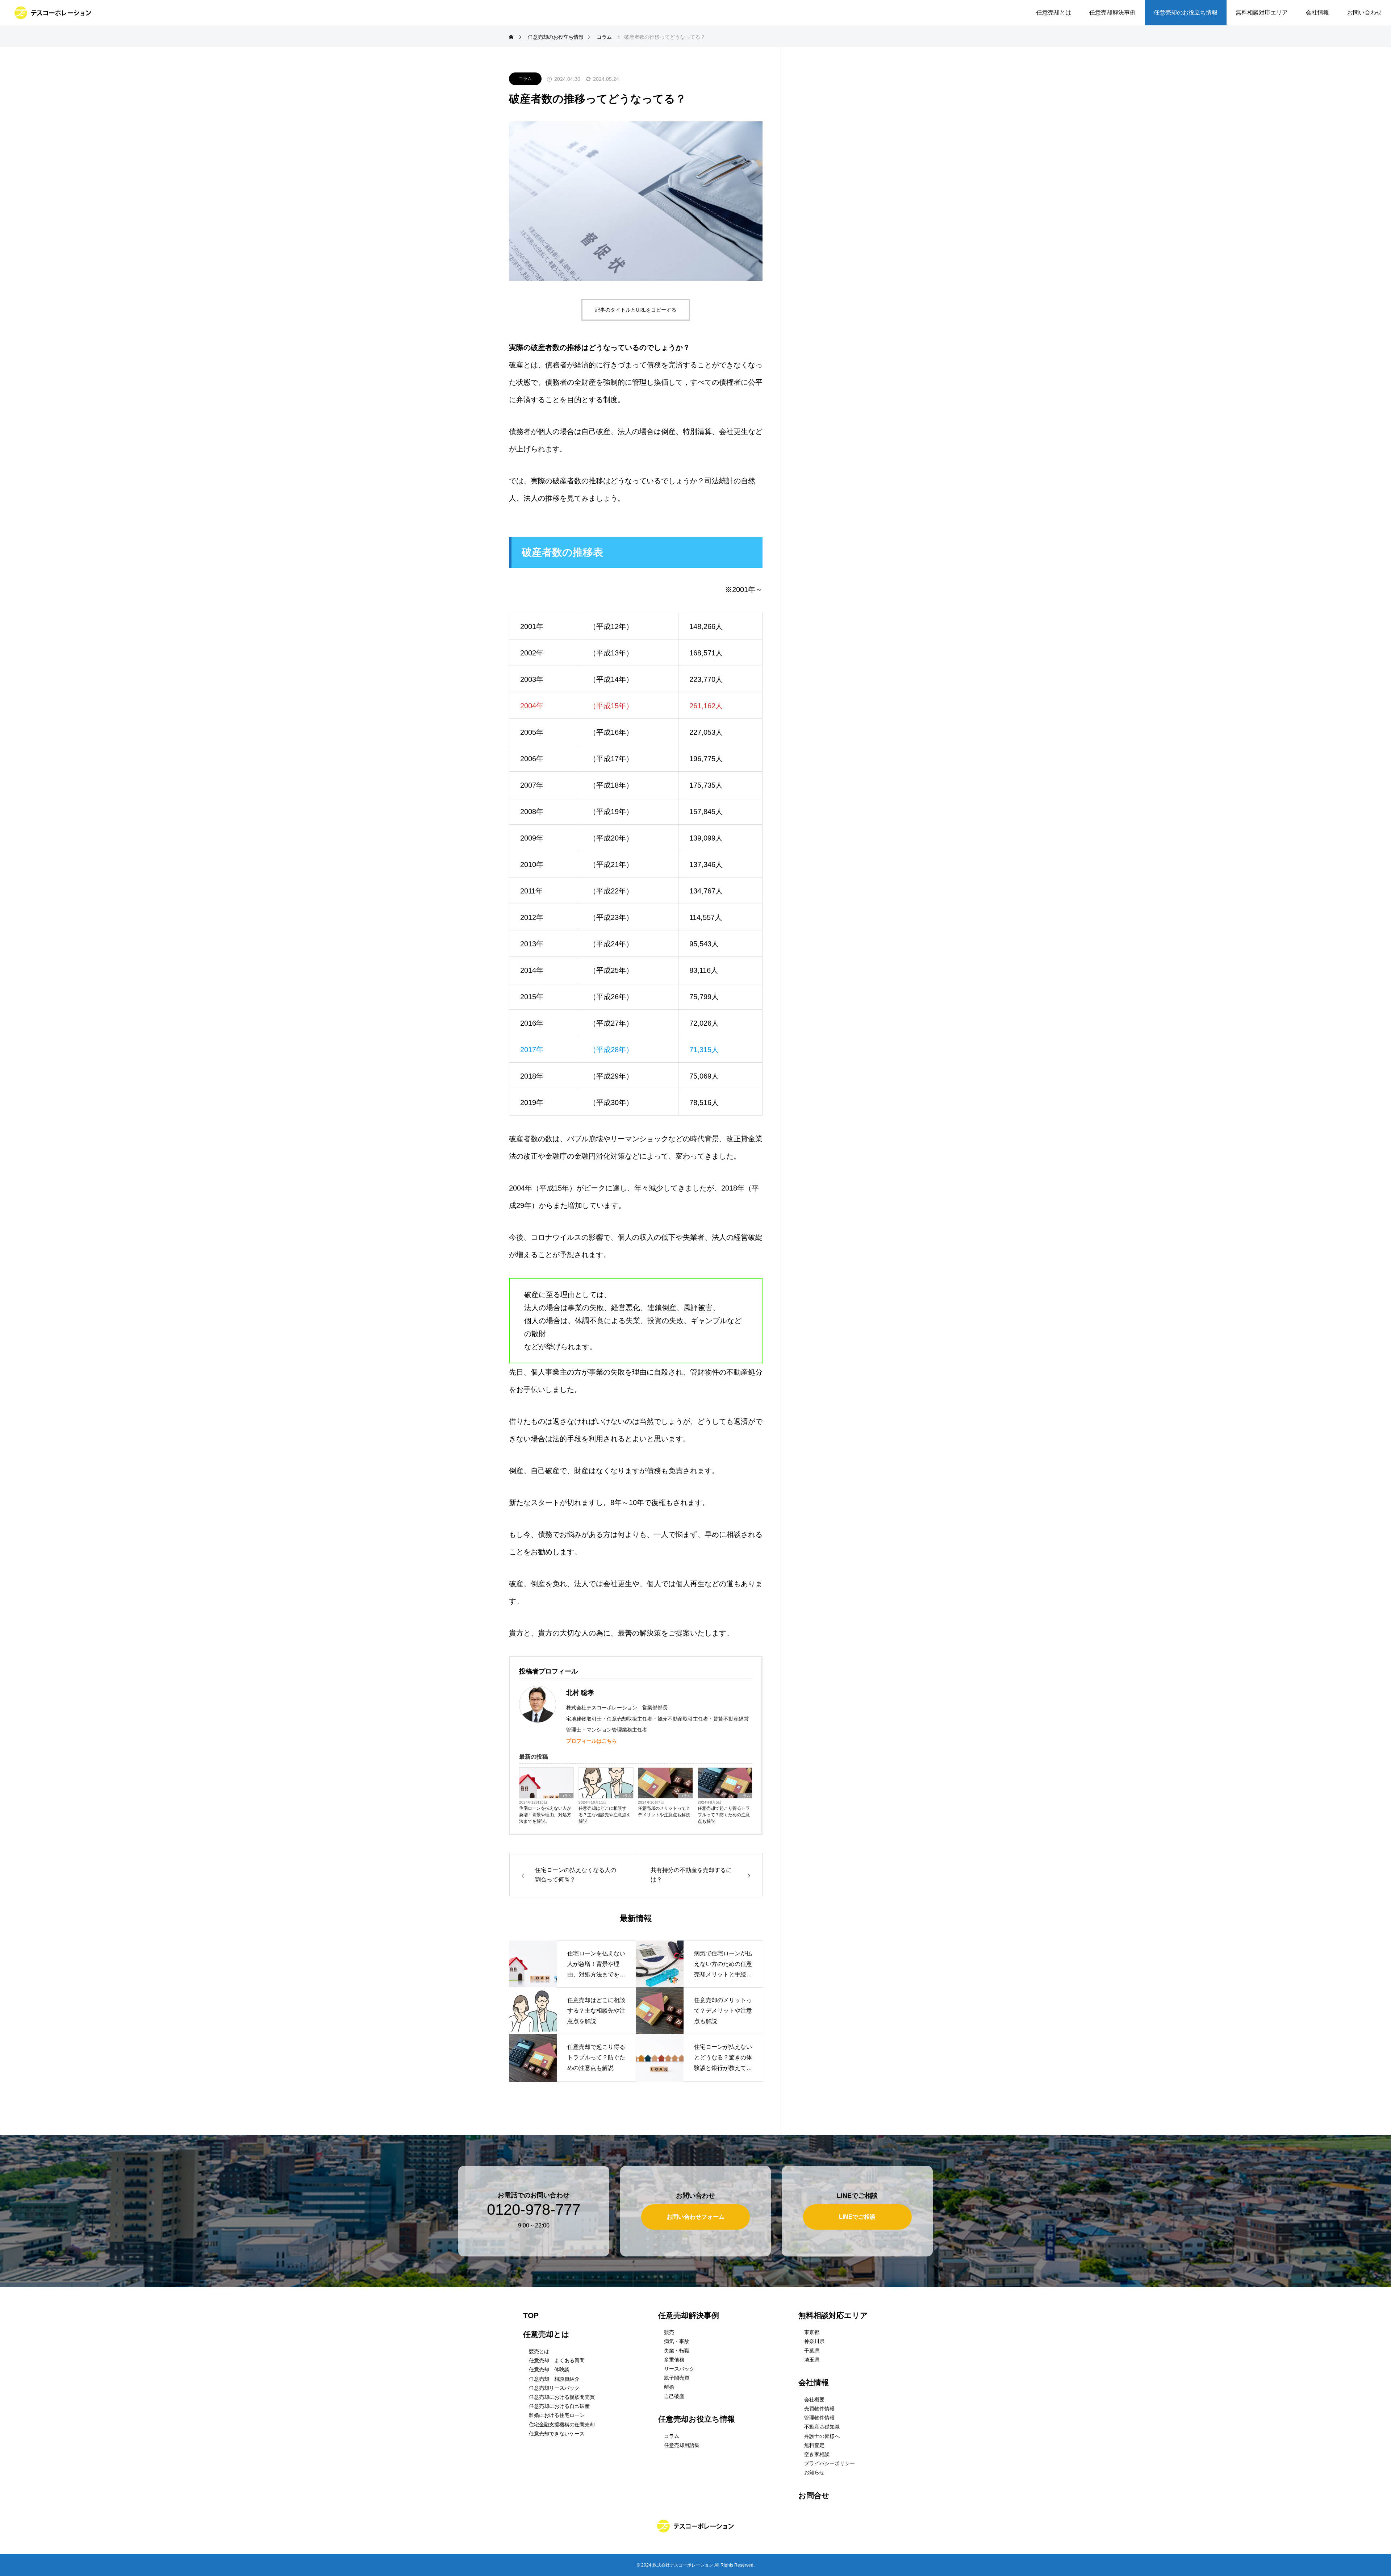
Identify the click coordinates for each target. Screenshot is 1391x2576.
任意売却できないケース (557, 2434)
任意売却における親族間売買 (562, 2397)
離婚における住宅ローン (557, 2415)
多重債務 (674, 2360)
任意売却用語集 (682, 2445)
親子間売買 (677, 2378)
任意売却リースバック (554, 2388)
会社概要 (814, 2400)
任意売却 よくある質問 (557, 2360)
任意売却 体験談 (549, 2369)
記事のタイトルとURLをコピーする (636, 310)
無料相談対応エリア (1262, 12)
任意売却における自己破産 (559, 2406)
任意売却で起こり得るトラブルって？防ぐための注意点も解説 (724, 1815)
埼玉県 (812, 2360)
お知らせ (814, 2472)
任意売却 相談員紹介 (554, 2379)
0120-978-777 (534, 2210)
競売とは (539, 2351)
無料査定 (814, 2445)
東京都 (812, 2332)
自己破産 (674, 2396)
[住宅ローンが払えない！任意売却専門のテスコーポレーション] (53, 13)
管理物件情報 (819, 2418)
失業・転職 (677, 2351)
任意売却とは (1054, 12)
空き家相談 (817, 2454)
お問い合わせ (1365, 12)
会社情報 (1317, 12)
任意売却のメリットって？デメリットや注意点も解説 (664, 1812)
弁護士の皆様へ (822, 2436)
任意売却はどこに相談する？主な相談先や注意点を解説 (605, 1815)
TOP (531, 2315)
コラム (525, 79)
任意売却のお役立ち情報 (1186, 12)
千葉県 (812, 2351)
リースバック (679, 2369)
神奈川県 (814, 2341)
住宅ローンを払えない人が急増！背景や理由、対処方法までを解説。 (545, 1815)
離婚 (669, 2387)
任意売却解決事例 (1112, 12)
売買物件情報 (819, 2409)
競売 (669, 2332)
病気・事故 (677, 2341)
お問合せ (814, 2495)
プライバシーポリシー (830, 2463)
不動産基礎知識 (822, 2427)
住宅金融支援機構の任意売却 (562, 2425)
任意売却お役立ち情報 (697, 2419)
